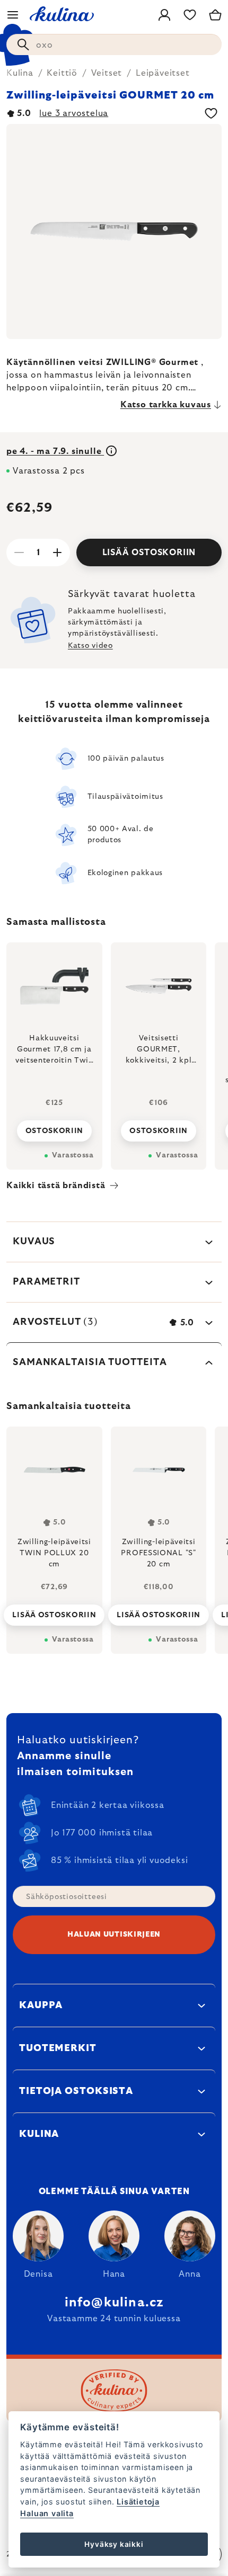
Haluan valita (47, 2513)
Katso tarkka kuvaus (166, 405)
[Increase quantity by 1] (57, 552)
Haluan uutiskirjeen (114, 1935)
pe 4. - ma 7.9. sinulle (55, 451)
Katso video (90, 646)
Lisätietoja (138, 2502)
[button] (54, 1612)
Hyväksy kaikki (114, 2544)
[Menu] (13, 15)
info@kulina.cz (114, 2303)
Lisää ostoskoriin (149, 552)
